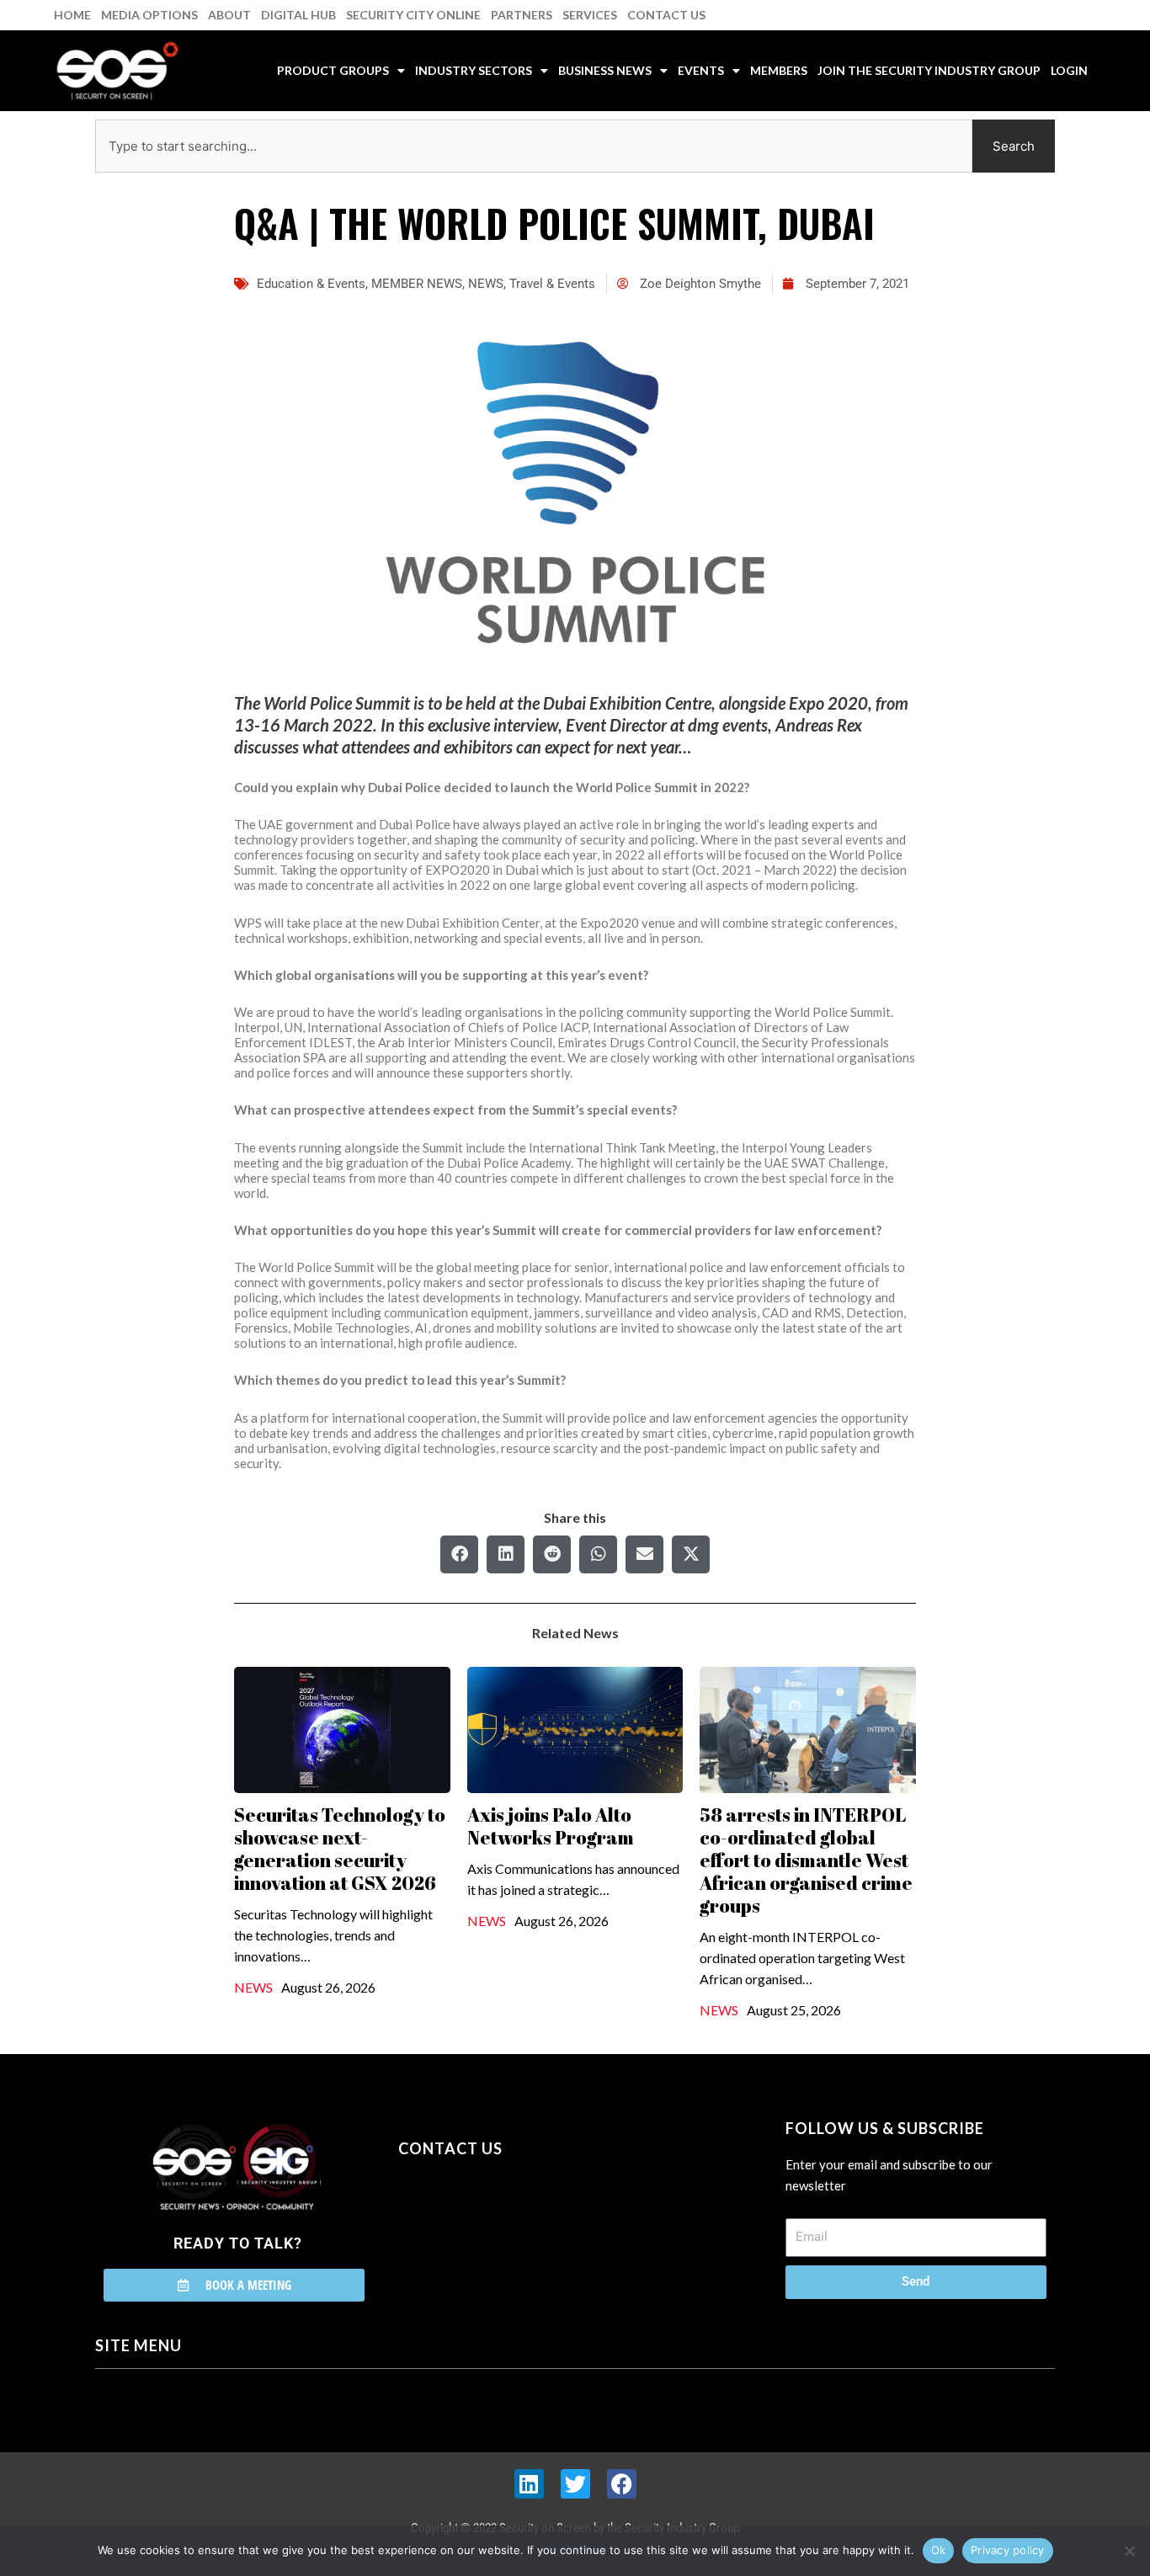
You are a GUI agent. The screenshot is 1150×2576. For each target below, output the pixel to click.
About (229, 15)
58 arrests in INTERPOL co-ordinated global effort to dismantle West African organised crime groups (806, 1860)
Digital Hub (298, 15)
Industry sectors (474, 70)
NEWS (486, 284)
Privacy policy (1008, 2550)
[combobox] (534, 146)
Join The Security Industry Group (929, 70)
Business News (605, 70)
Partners (522, 15)
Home (72, 15)
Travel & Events (552, 284)
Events (701, 70)
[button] (459, 1554)
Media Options (149, 15)
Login (1069, 70)
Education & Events (311, 284)
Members (779, 70)
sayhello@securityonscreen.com (505, 2225)
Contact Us (666, 15)
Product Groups (333, 70)
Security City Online (413, 15)
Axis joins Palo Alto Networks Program (551, 1826)
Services (590, 15)
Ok (939, 2550)
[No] (1129, 2551)
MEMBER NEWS (417, 284)
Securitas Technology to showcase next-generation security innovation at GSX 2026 (340, 1849)
